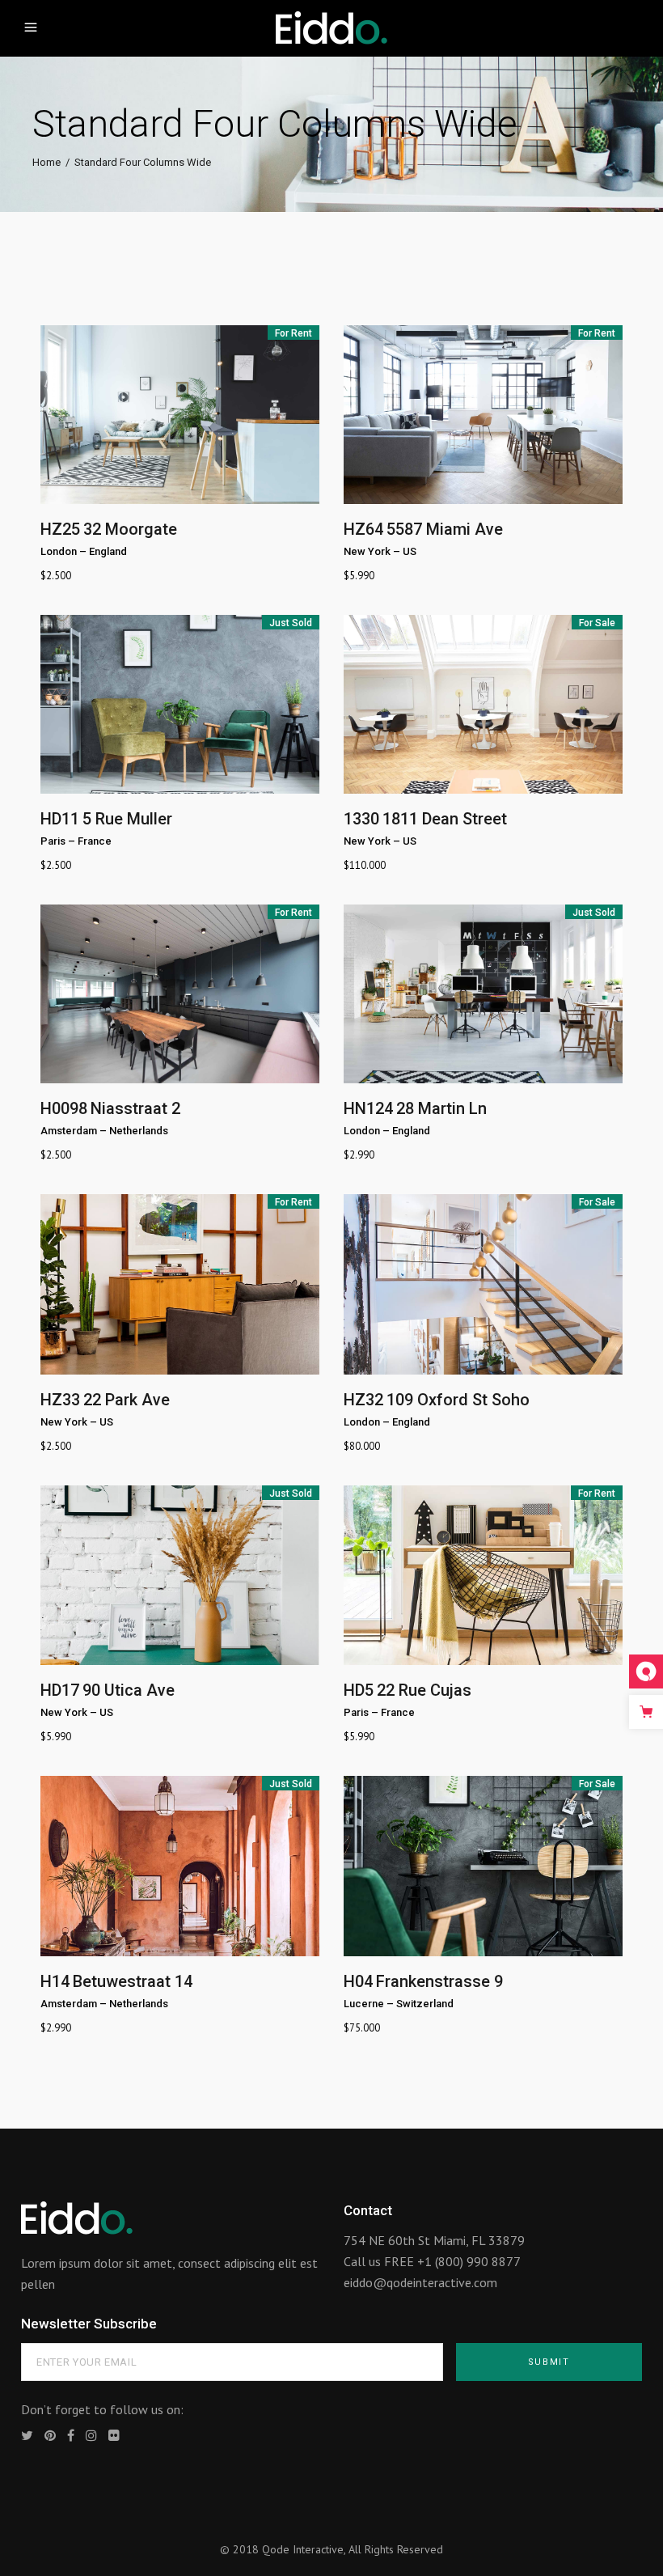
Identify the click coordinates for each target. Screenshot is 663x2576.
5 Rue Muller (127, 819)
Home (46, 162)
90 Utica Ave (129, 1690)
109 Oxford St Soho (458, 1400)
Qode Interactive (303, 2549)
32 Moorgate (130, 529)
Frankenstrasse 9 (439, 1981)
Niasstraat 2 (135, 1108)
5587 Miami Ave (445, 529)
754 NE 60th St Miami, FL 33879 (434, 2240)
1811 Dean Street (445, 819)
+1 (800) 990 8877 (469, 2261)
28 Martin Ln (441, 1108)
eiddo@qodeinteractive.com (420, 2282)
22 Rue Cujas (424, 1690)
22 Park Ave (127, 1400)
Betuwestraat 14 (133, 1981)
